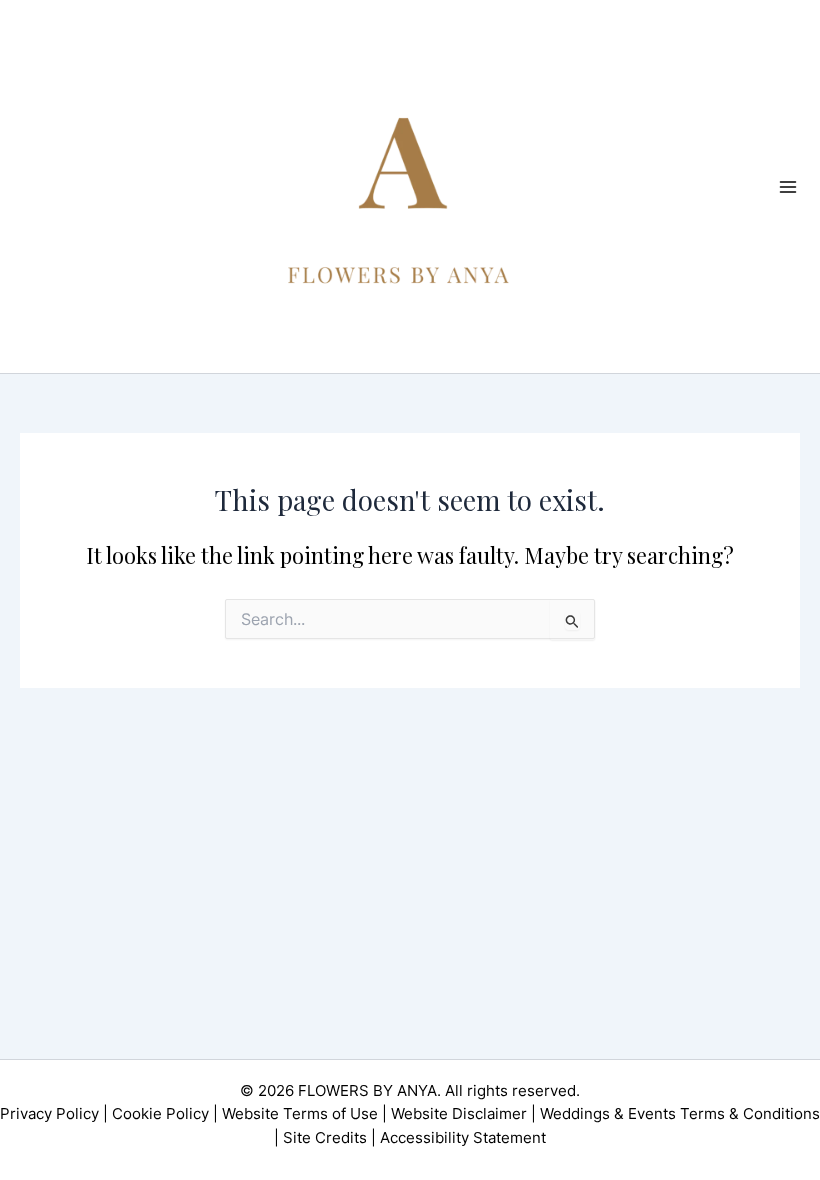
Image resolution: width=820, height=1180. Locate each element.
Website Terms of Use (300, 1114)
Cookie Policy (160, 1114)
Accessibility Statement (463, 1138)
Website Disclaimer (459, 1114)
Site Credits (325, 1138)
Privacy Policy (49, 1114)
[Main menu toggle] (788, 186)
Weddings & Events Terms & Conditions (680, 1114)
